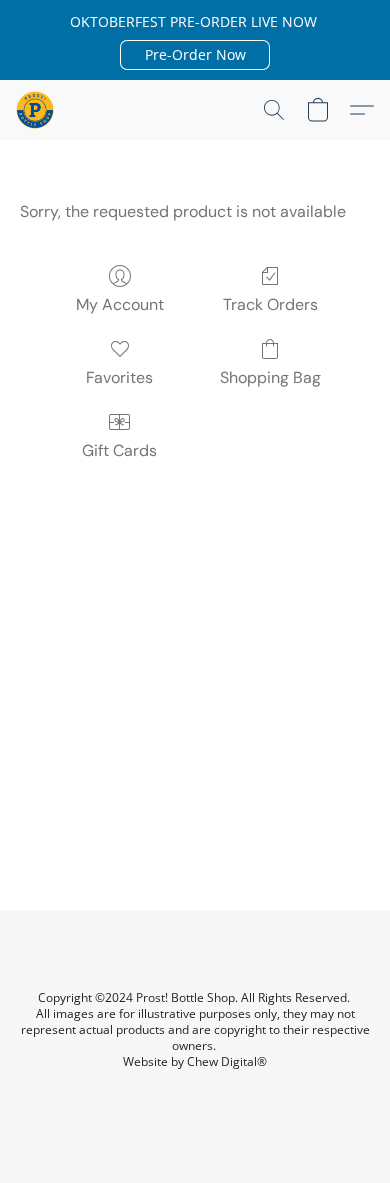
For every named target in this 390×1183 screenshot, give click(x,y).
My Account (120, 304)
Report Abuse (195, 1094)
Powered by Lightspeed (195, 1129)
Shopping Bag (270, 377)
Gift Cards (119, 450)
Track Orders (270, 304)
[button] (195, 55)
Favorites (119, 377)
